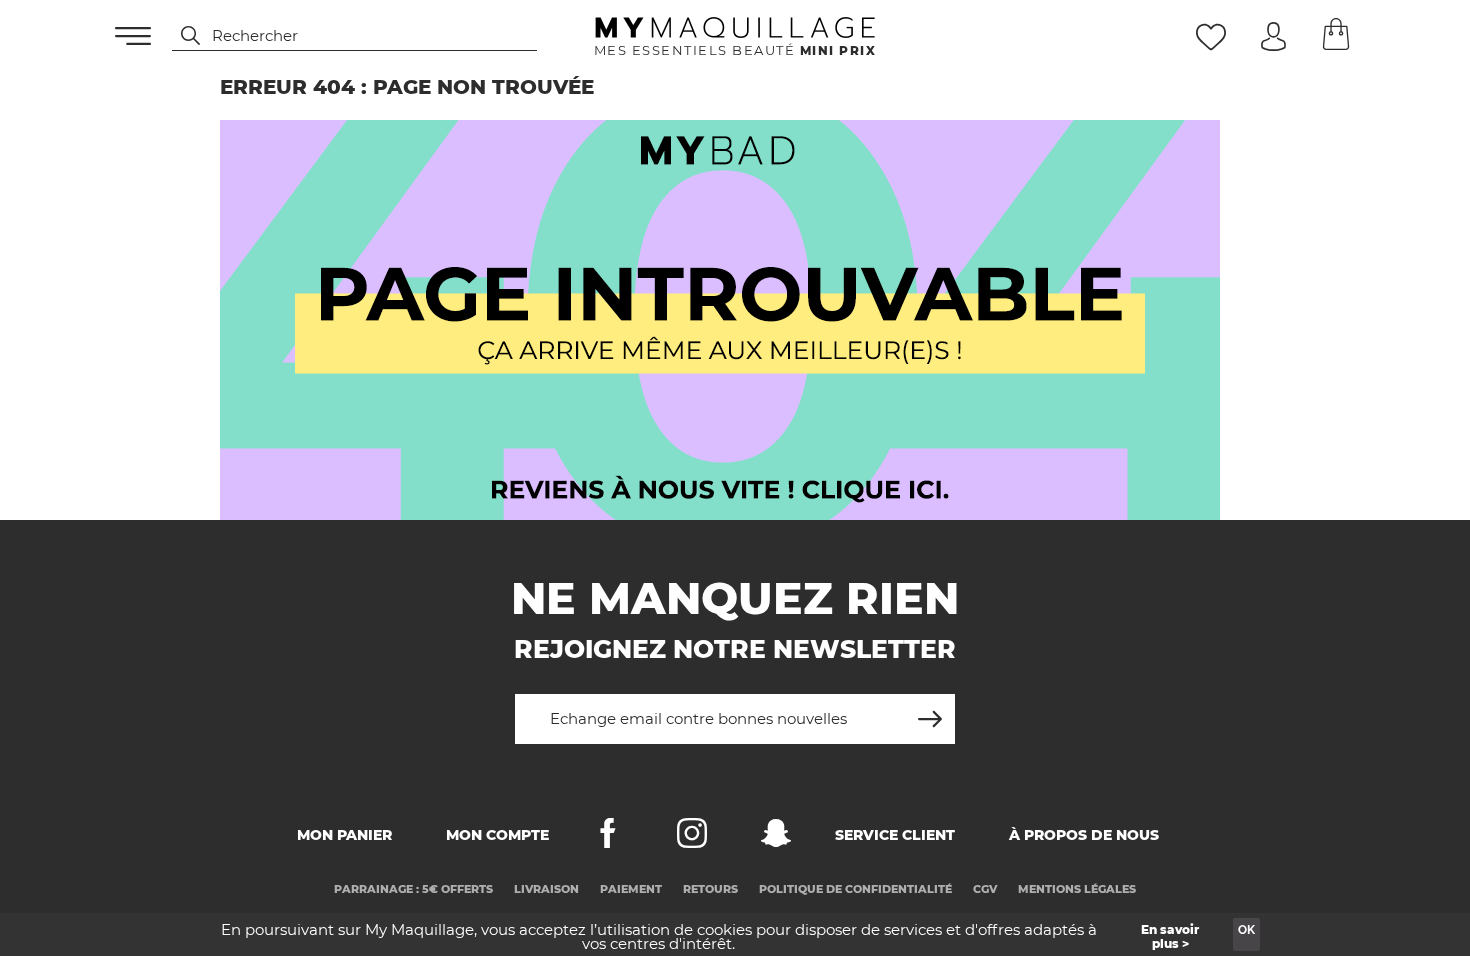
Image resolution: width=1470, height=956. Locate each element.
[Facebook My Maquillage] (608, 837)
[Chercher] (181, 36)
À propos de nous (1084, 835)
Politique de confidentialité (855, 889)
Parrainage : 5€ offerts (413, 889)
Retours (710, 889)
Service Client (895, 835)
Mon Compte (497, 835)
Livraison (546, 889)
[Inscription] (930, 711)
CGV (985, 889)
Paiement (631, 889)
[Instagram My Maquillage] (692, 837)
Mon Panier (344, 835)
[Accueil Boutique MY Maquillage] (720, 320)
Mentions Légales (1077, 889)
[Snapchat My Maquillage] (776, 837)
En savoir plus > (1170, 936)
